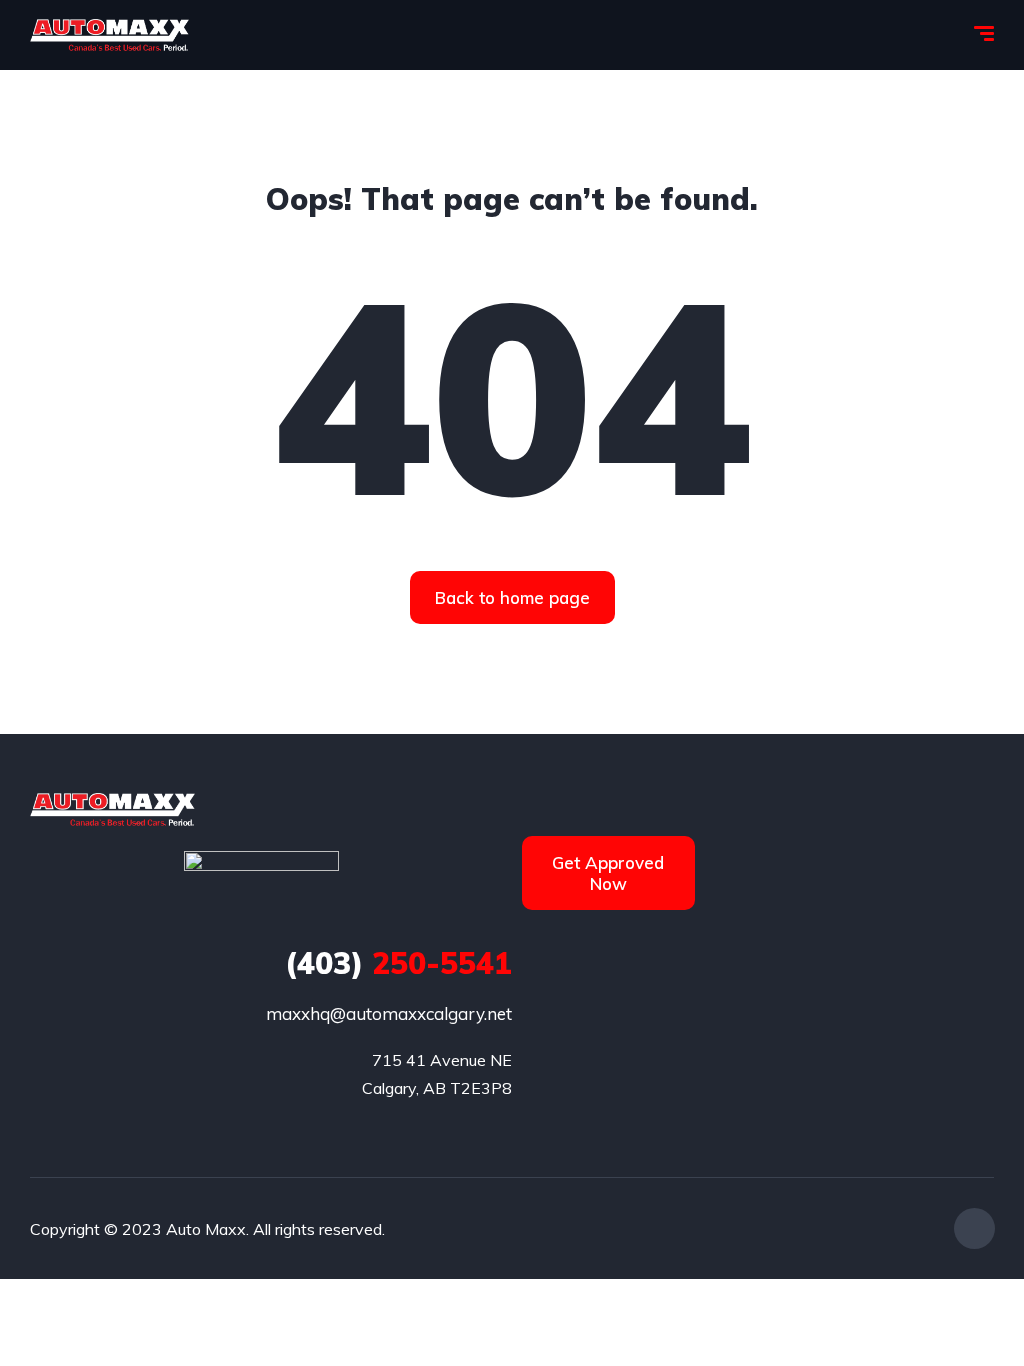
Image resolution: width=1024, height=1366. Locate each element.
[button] (512, 597)
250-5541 (398, 963)
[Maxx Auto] (109, 35)
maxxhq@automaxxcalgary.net (389, 1013)
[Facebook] (974, 1228)
